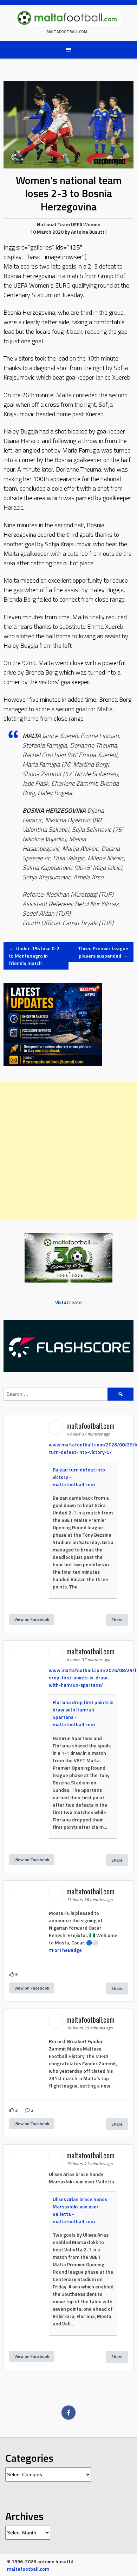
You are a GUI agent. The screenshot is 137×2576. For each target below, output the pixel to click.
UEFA (77, 224)
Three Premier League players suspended (103, 952)
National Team (53, 224)
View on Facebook (32, 1619)
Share (117, 1620)
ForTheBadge (67, 1950)
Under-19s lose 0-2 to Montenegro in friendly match (34, 956)
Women (92, 224)
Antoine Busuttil (89, 232)
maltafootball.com (67, 32)
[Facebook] (68, 2412)
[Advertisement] (68, 1150)
